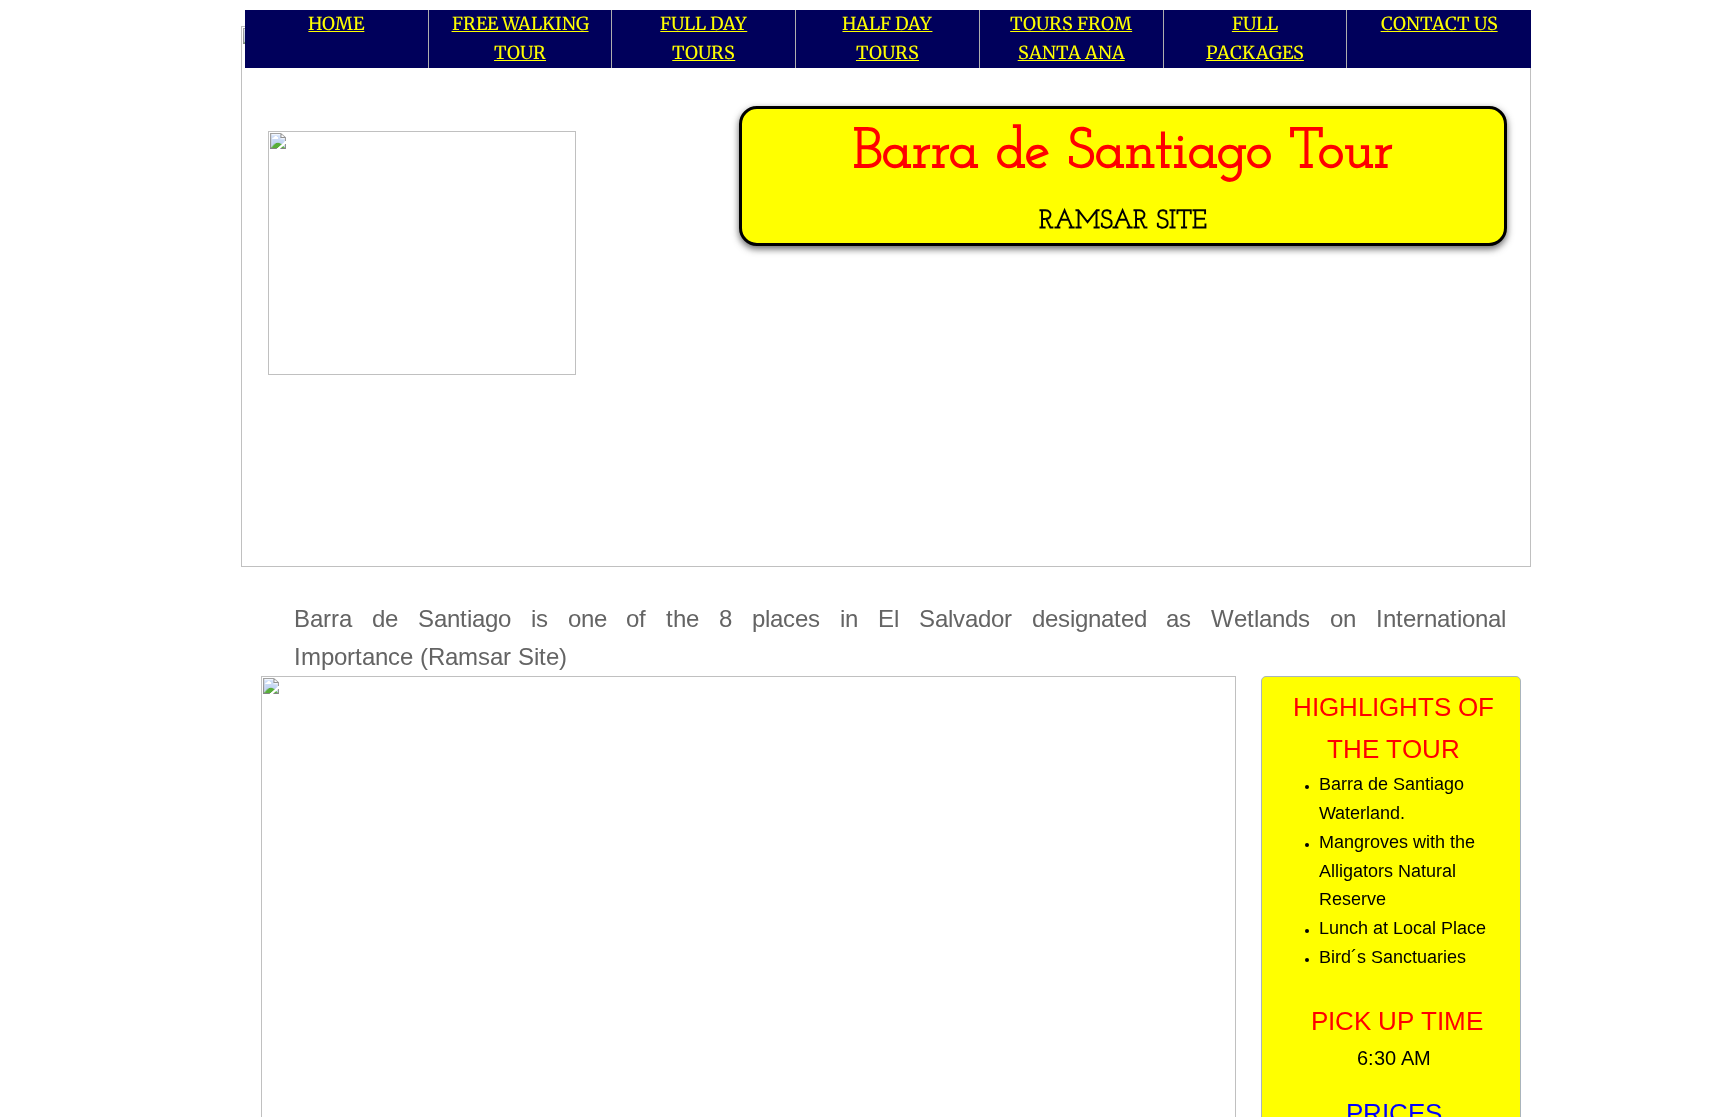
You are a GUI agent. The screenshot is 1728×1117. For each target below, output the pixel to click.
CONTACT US (1439, 23)
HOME (336, 23)
